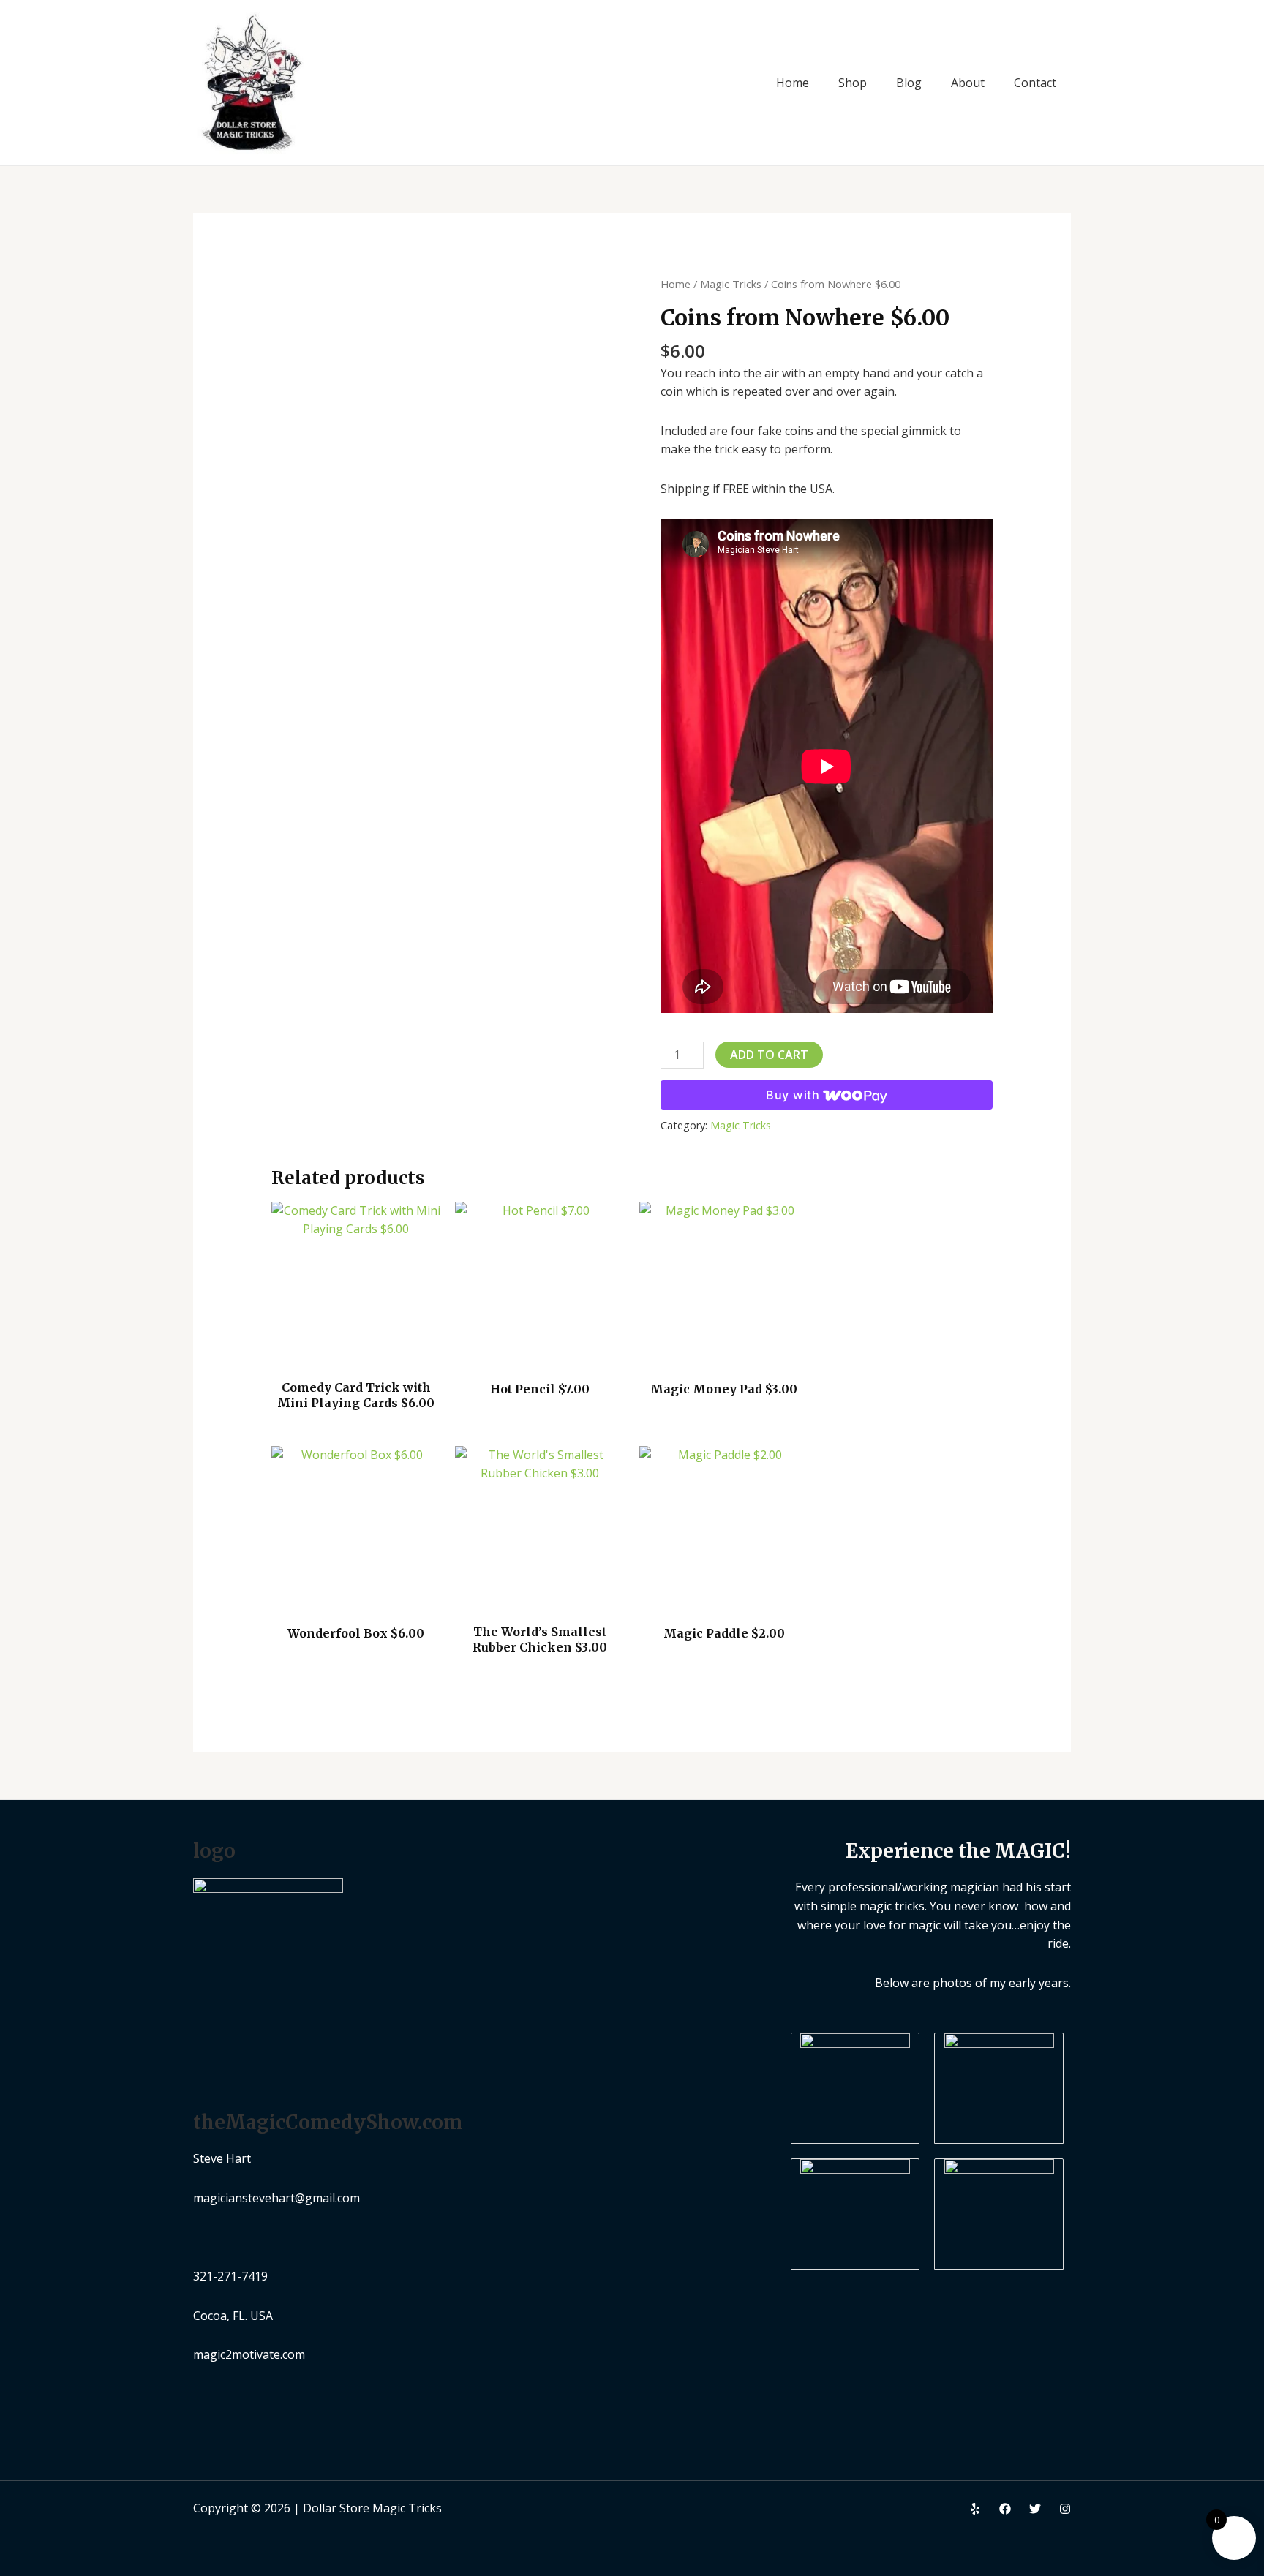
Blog (909, 83)
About (968, 83)
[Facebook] (1005, 2509)
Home (793, 83)
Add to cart (769, 1055)
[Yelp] (975, 2509)
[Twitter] (1035, 2509)
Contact (1035, 83)
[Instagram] (1065, 2509)
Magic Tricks (731, 284)
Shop (853, 83)
